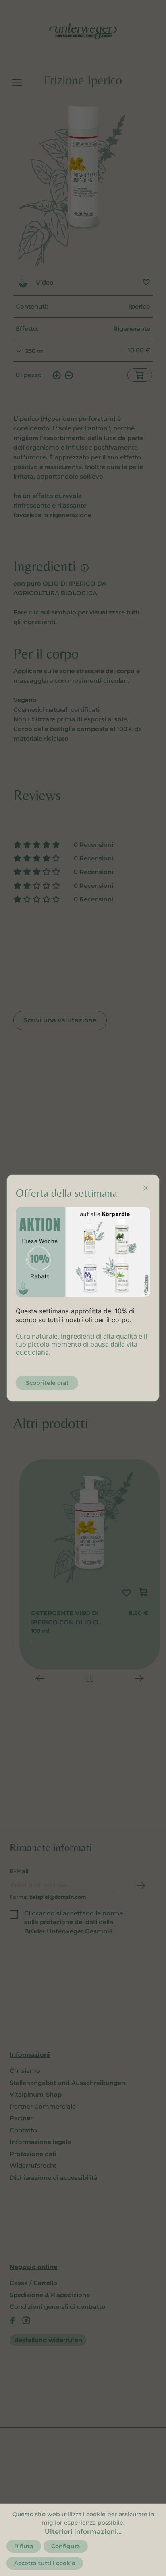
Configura (66, 2546)
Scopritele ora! (47, 1383)
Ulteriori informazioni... (83, 2532)
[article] (83, 1332)
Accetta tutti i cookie (45, 2563)
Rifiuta (24, 2546)
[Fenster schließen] (146, 1188)
